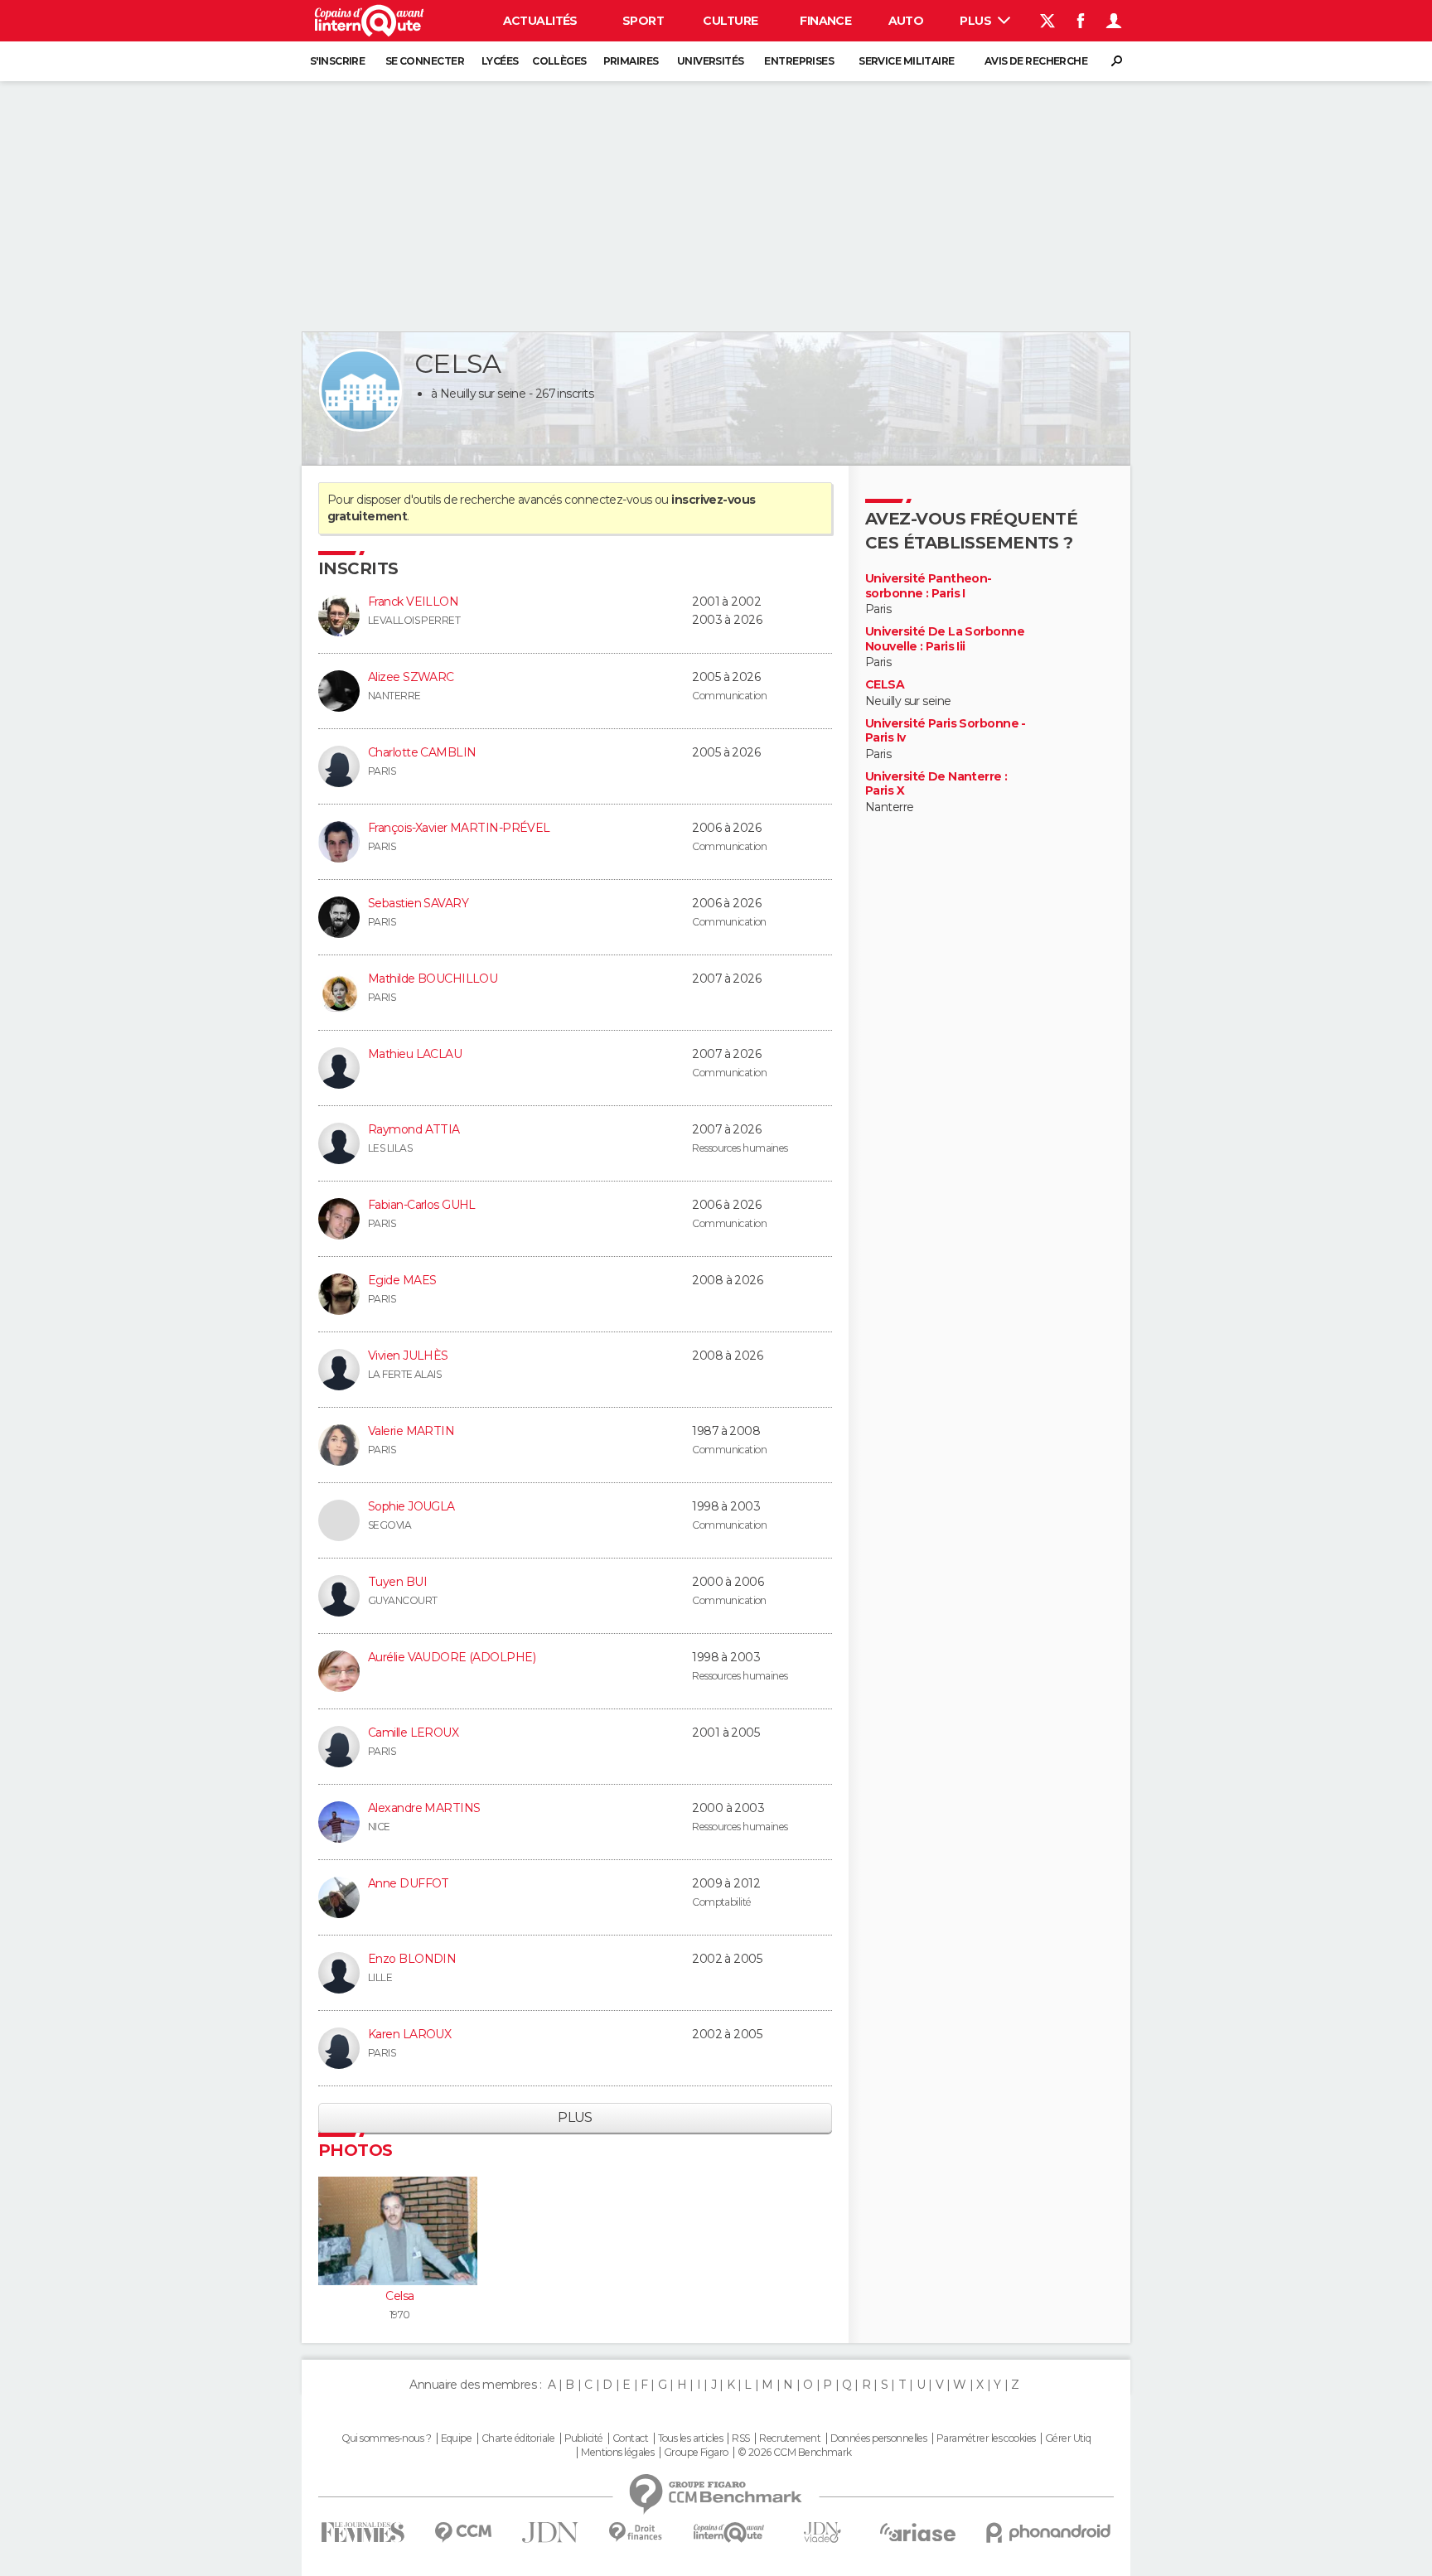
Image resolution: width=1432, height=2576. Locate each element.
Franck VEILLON (413, 602)
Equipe (457, 2438)
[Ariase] (918, 2532)
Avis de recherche (1036, 61)
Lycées (500, 61)
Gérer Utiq (1068, 2438)
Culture (730, 21)
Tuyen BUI (397, 1582)
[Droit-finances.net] (636, 2533)
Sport (643, 21)
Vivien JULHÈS (408, 1356)
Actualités (540, 21)
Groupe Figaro (696, 2453)
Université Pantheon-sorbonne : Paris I (929, 586)
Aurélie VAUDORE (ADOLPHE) (452, 1657)
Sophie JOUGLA (411, 1506)
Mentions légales (617, 2453)
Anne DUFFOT (409, 1883)
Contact (630, 2438)
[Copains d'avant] (729, 2533)
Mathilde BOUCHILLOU (433, 979)
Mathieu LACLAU (415, 1054)
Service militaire (906, 61)
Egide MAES (402, 1280)
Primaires (631, 61)
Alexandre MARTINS (424, 1808)
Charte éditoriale (518, 2438)
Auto (906, 21)
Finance (825, 21)
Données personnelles (879, 2438)
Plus (977, 21)
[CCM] (463, 2533)
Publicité (584, 2438)
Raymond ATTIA (414, 1129)
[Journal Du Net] (551, 2533)
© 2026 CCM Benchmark (795, 2453)
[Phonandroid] (1049, 2533)
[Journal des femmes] (363, 2533)
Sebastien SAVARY (418, 903)
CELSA (885, 685)
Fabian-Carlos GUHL (422, 1205)
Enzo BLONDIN (412, 1959)
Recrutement (790, 2438)
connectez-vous (608, 500)
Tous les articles (690, 2438)
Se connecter (425, 61)
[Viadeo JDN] (822, 2533)
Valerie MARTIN (411, 1431)
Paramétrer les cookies (986, 2438)
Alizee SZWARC (411, 677)
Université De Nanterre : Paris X (936, 784)
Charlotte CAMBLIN (422, 752)
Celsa (399, 2296)
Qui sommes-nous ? (386, 2438)
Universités (711, 61)
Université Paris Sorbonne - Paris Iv (946, 731)
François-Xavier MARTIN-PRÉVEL (459, 828)
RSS (740, 2438)
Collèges (559, 61)
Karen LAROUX (409, 2034)
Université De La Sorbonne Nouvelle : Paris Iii (945, 639)
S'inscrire (337, 61)
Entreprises (799, 61)
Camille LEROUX (413, 1733)
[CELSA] (360, 390)
